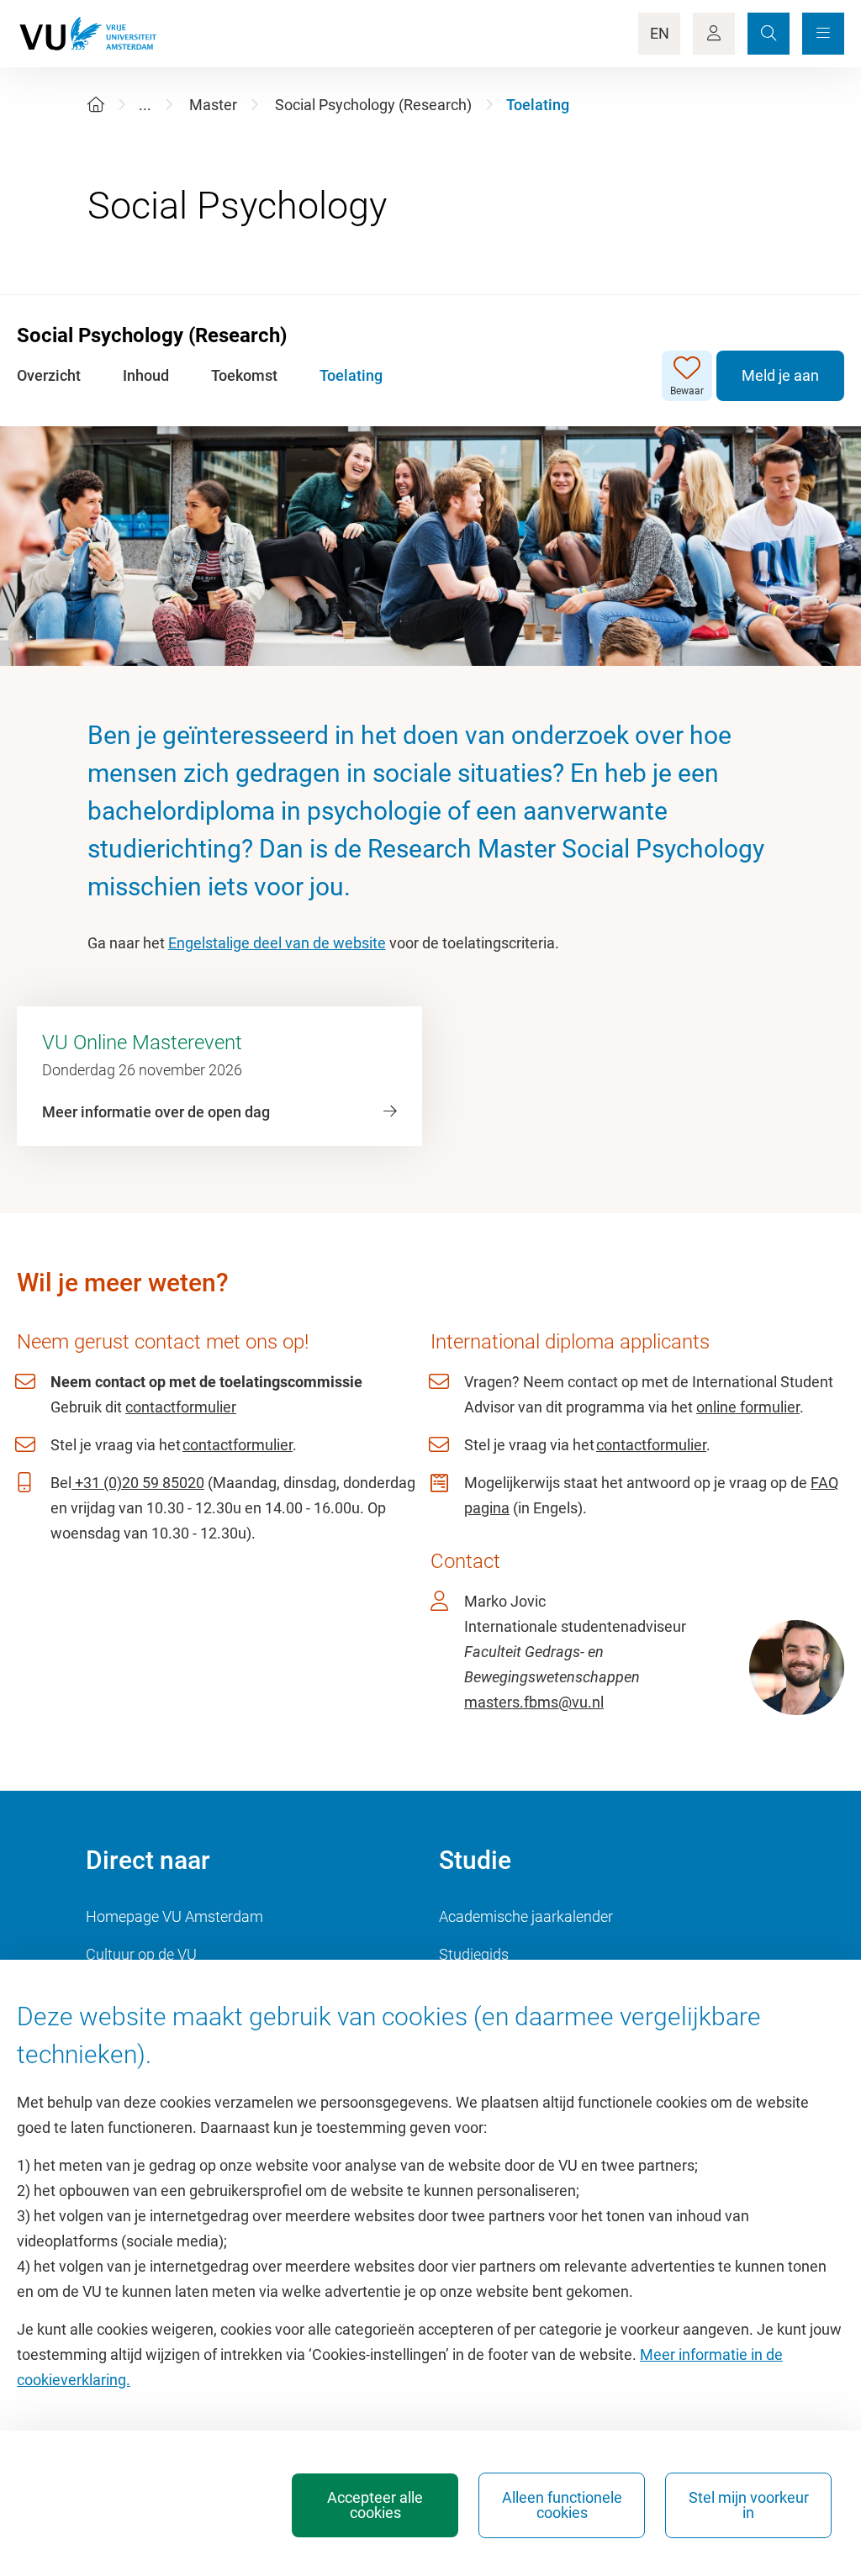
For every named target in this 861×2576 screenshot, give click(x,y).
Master (213, 105)
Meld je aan (780, 375)
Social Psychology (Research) (373, 105)
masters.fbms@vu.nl (534, 1702)
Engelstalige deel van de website (277, 943)
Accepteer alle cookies (375, 2505)
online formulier (748, 1407)
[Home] (96, 105)
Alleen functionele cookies (562, 2505)
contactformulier (181, 1407)
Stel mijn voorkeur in (749, 2505)
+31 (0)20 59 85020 (138, 1483)
